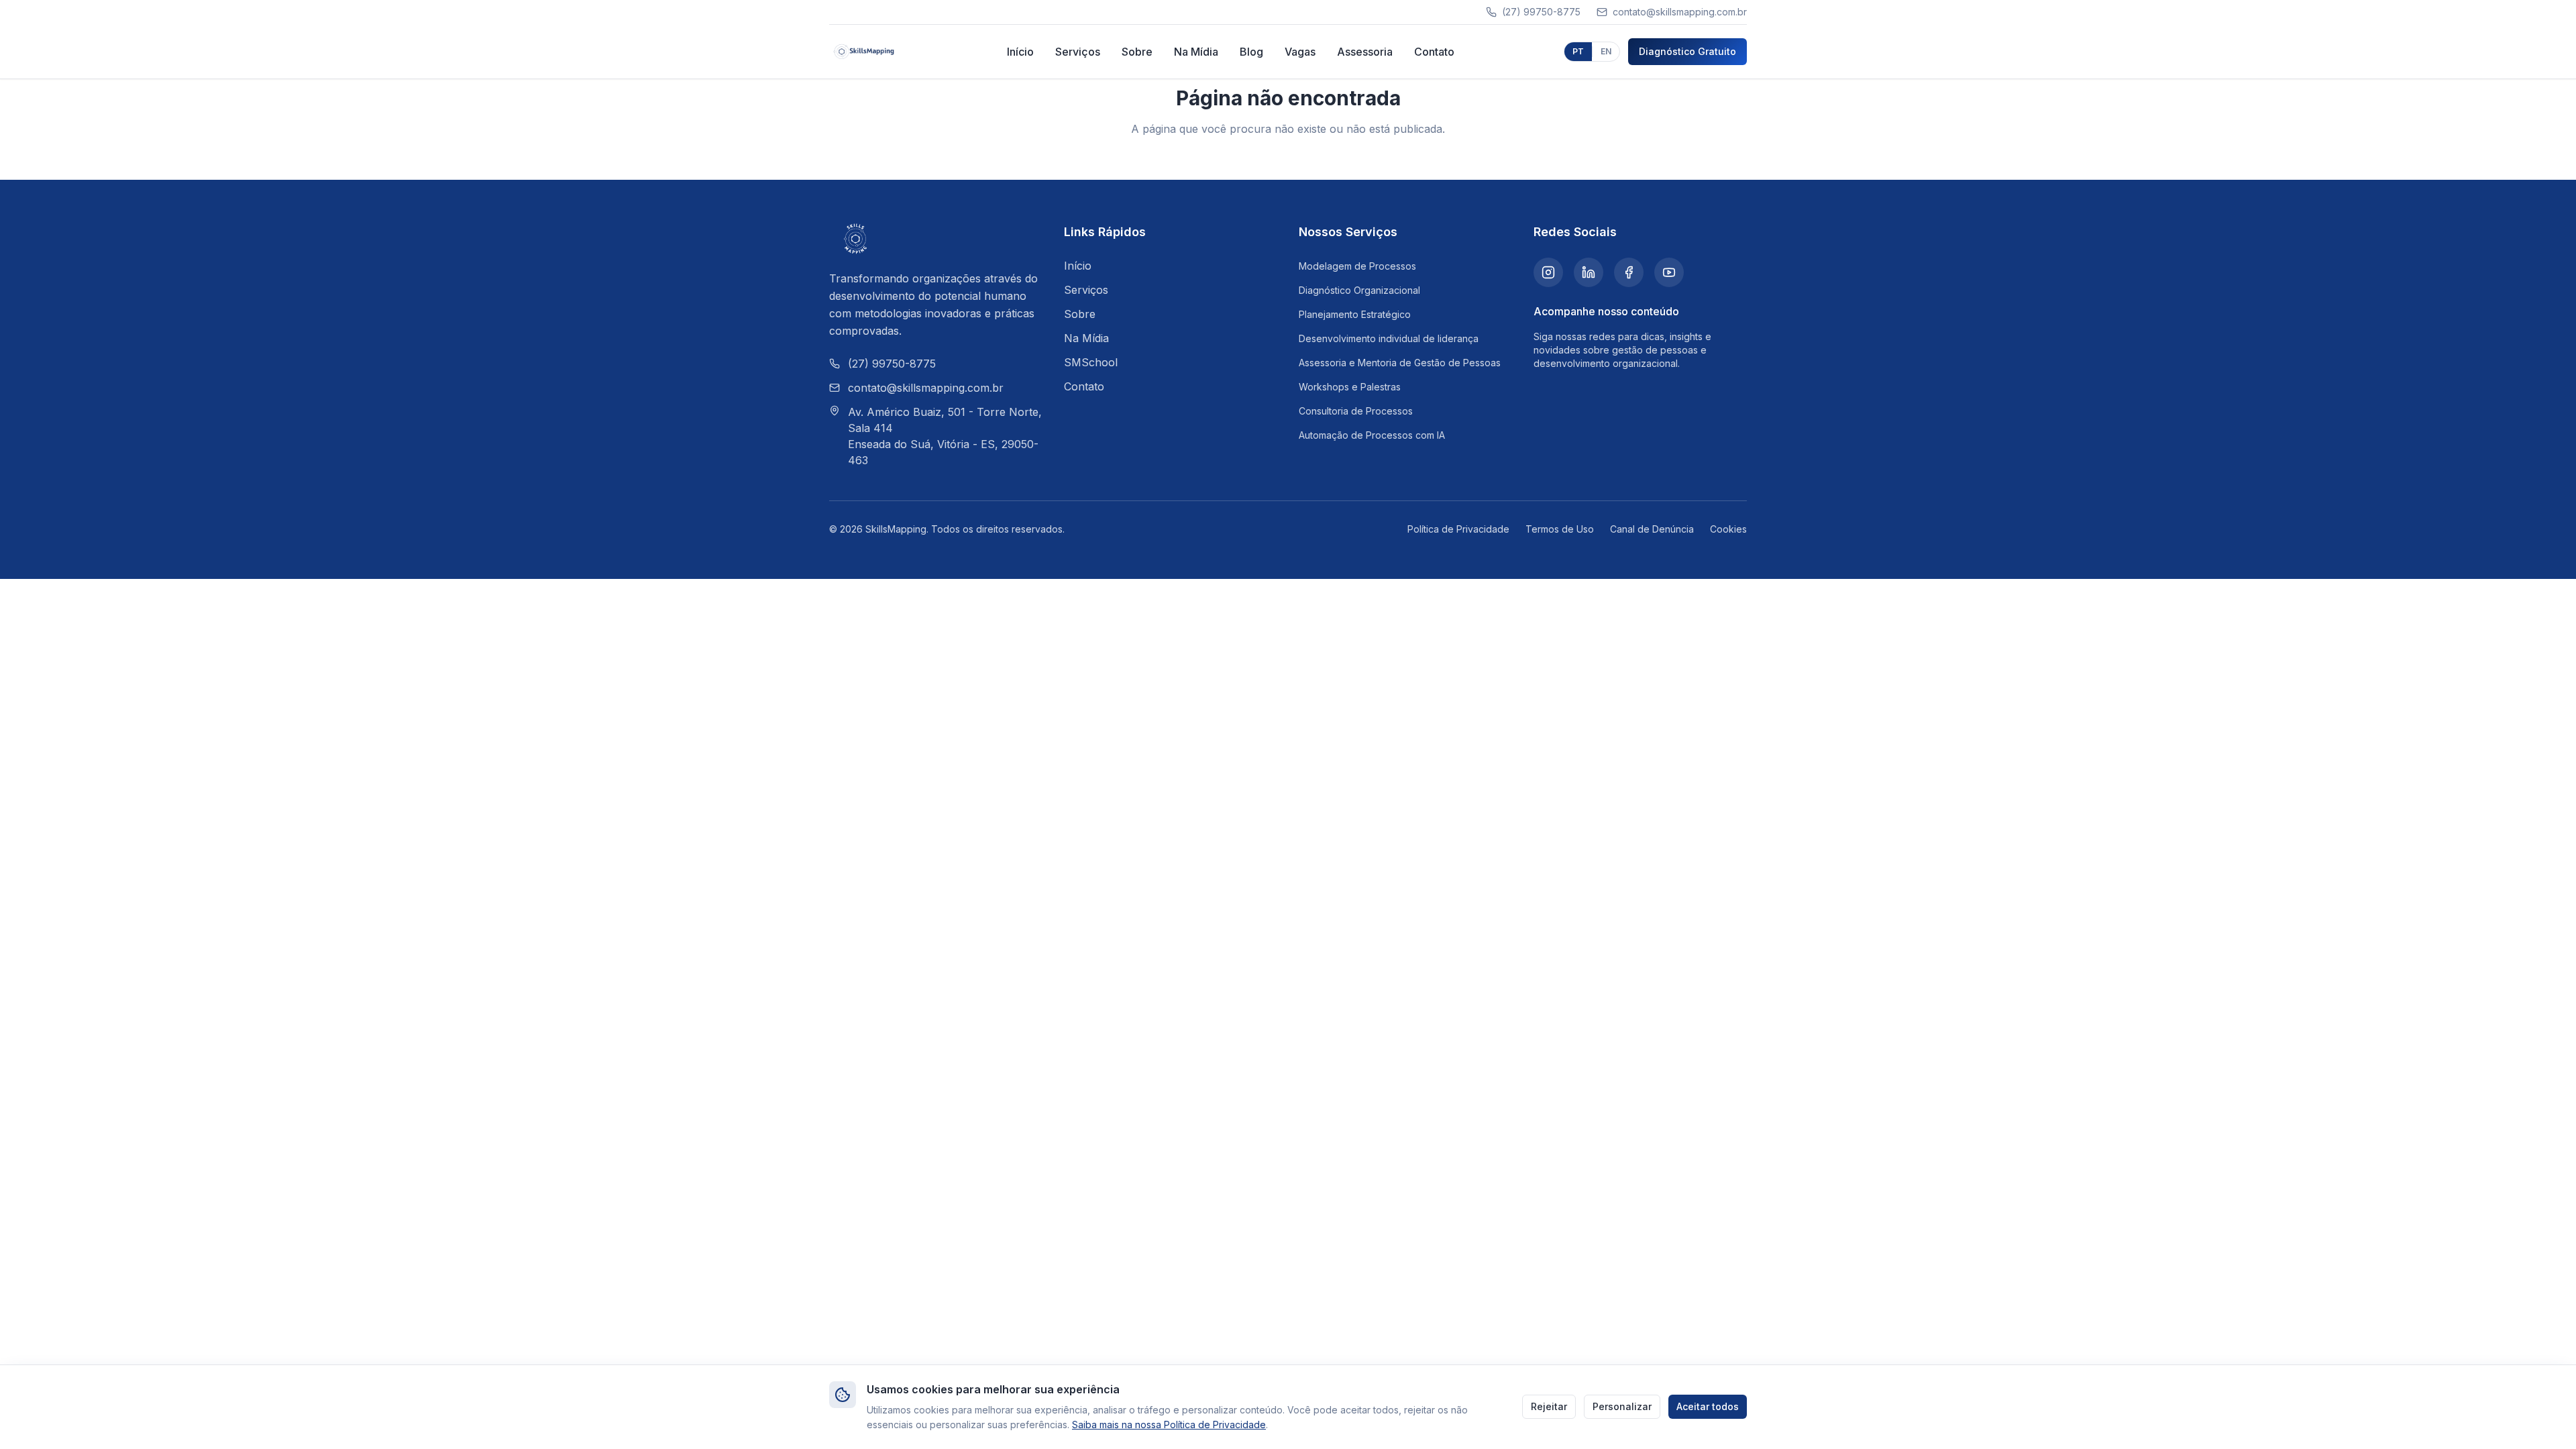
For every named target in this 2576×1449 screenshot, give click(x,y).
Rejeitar (1549, 1406)
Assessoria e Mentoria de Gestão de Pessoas (1400, 363)
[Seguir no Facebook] (1629, 272)
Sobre (1137, 52)
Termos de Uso (1560, 529)
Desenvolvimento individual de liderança (1389, 338)
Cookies (1728, 529)
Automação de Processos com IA (1372, 435)
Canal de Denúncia (1652, 529)
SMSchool (1091, 362)
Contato (1434, 52)
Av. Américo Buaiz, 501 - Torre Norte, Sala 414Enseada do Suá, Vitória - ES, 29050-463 (945, 436)
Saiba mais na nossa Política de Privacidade (1169, 1425)
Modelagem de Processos (1357, 266)
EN (1606, 51)
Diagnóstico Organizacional (1359, 290)
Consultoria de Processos (1356, 411)
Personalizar (1622, 1406)
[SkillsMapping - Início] (864, 52)
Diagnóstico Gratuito (1687, 51)
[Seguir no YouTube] (1669, 272)
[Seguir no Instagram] (1548, 272)
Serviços (1078, 52)
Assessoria (1365, 52)
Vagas (1300, 52)
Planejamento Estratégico (1355, 314)
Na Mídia (1196, 52)
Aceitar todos (1708, 1406)
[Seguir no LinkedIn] (1589, 272)
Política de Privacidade (1458, 529)
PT (1578, 51)
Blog (1251, 52)
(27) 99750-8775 (892, 364)
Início (1020, 52)
